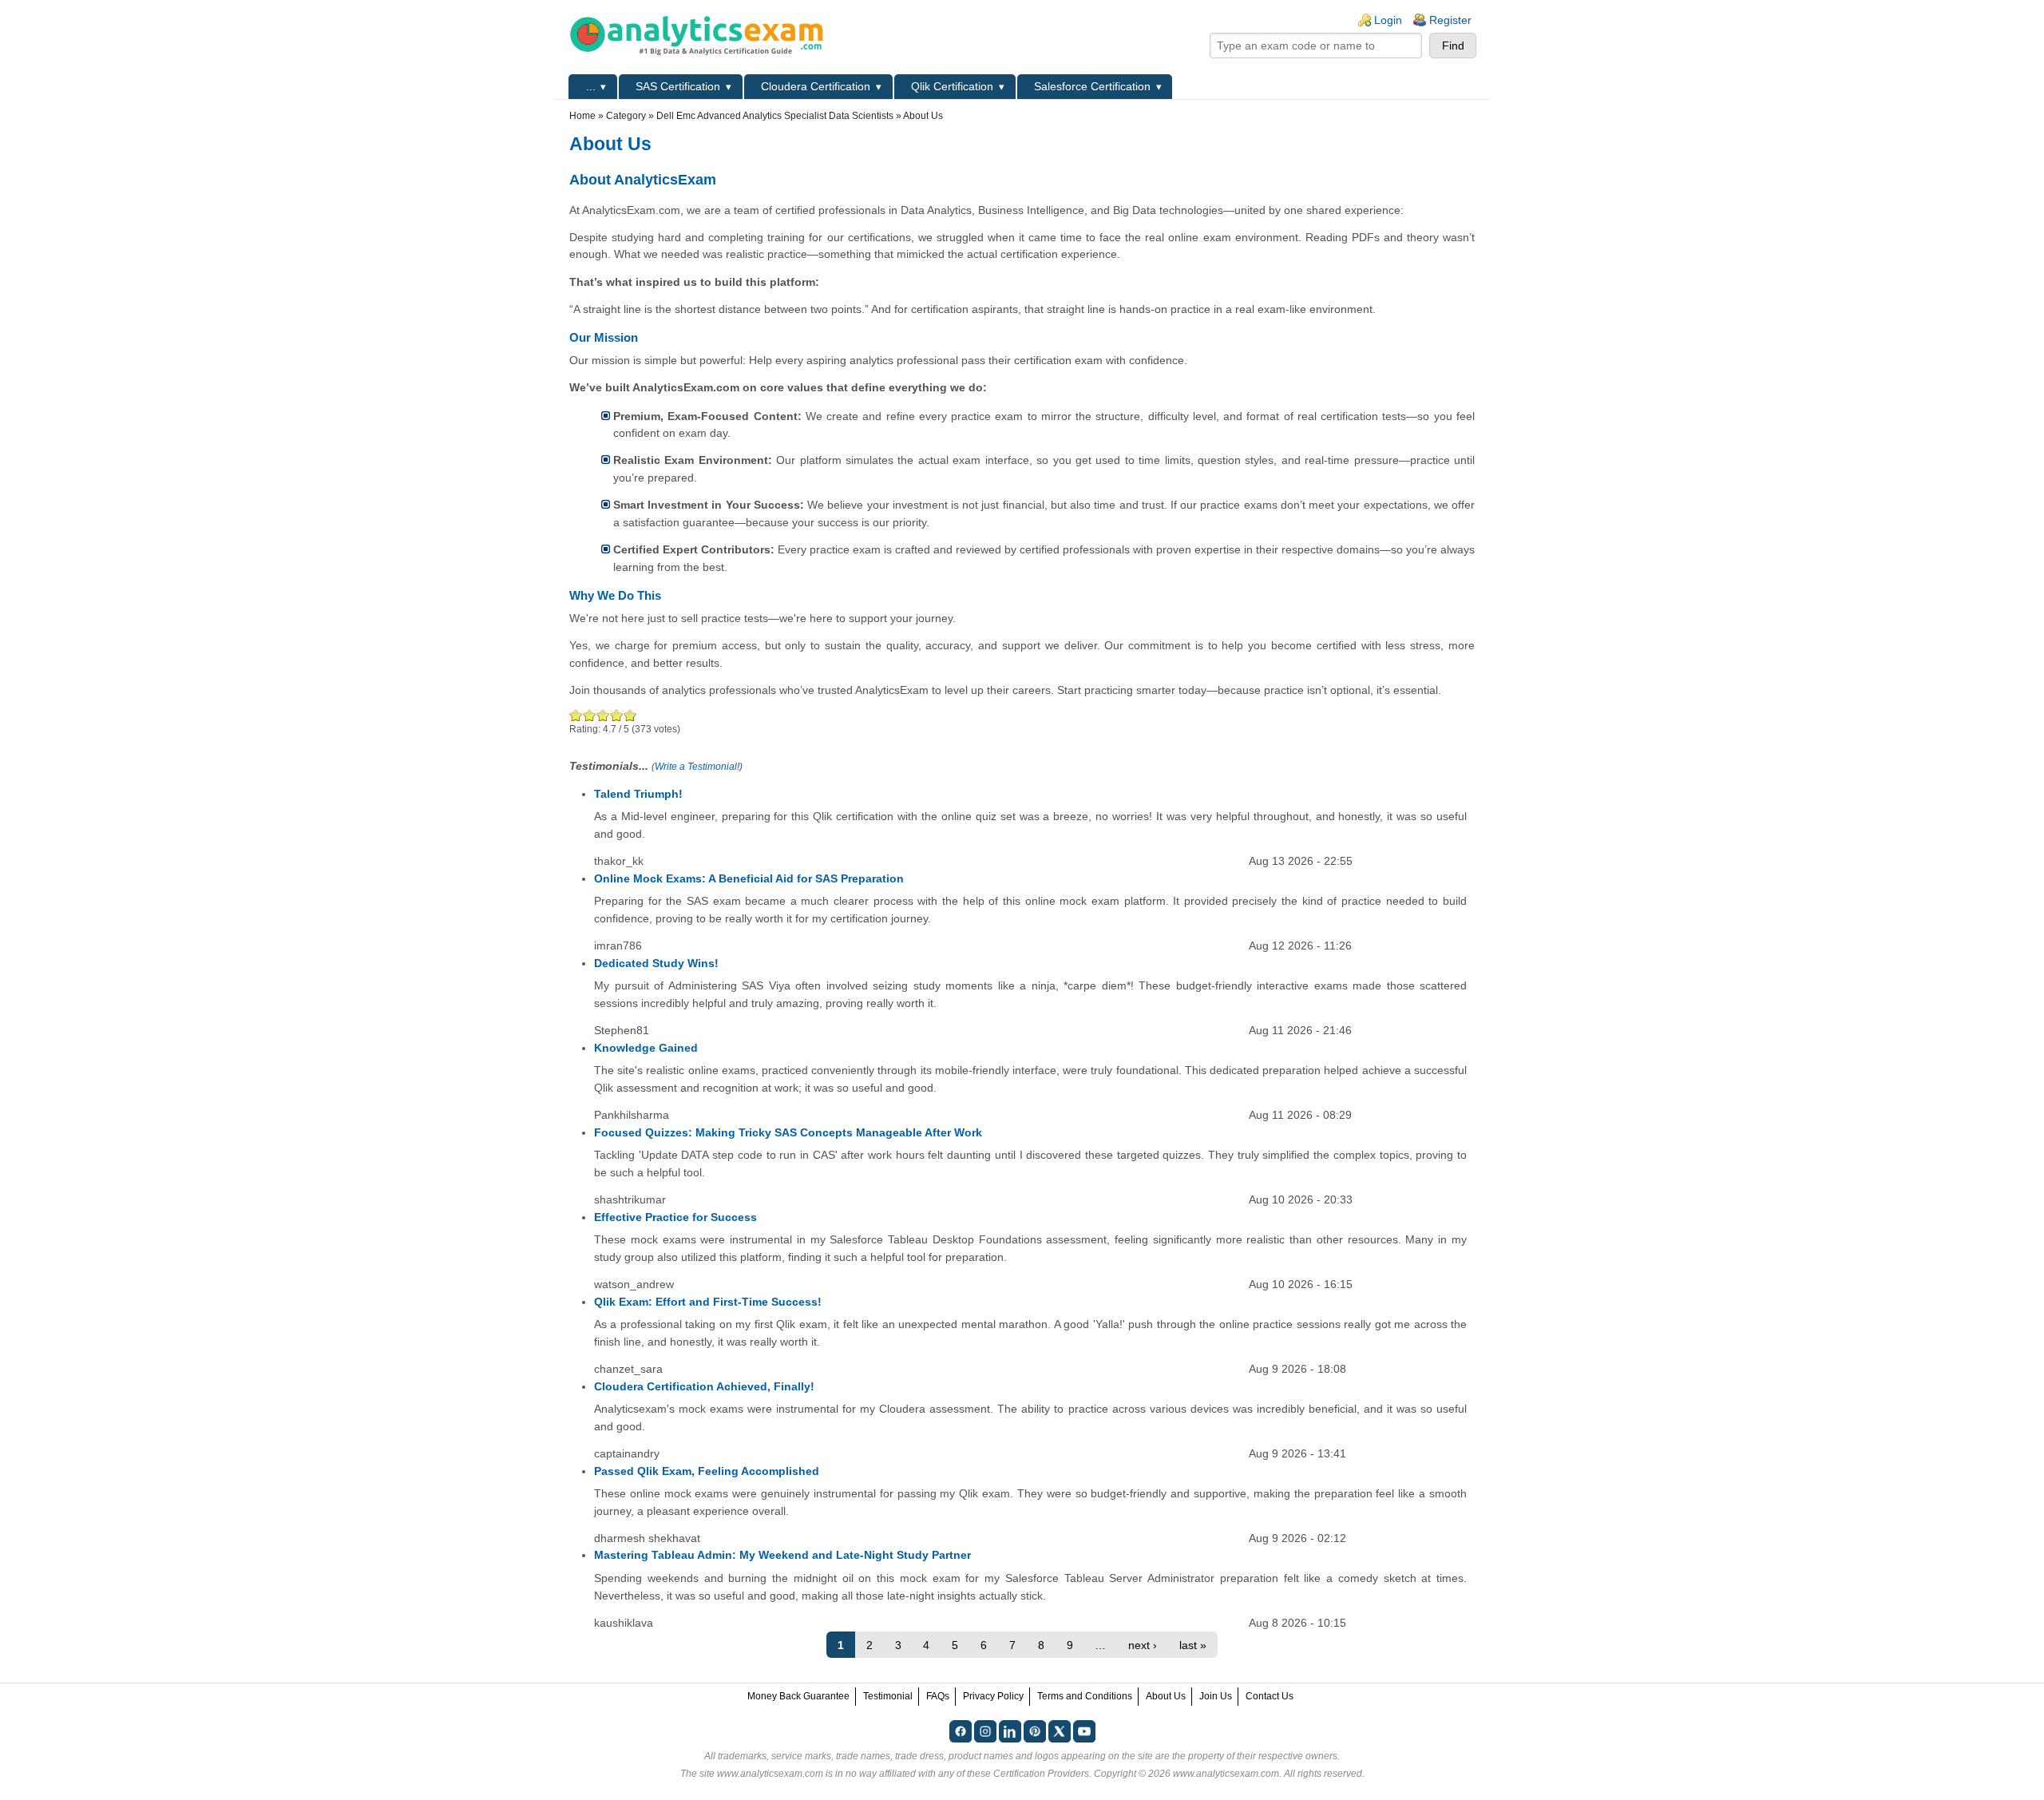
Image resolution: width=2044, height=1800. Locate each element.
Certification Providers (1041, 1774)
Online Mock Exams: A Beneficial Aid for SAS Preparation (749, 878)
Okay (590, 715)
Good (603, 715)
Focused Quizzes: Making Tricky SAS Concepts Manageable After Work (788, 1132)
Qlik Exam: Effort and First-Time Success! (708, 1302)
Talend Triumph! (638, 794)
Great (617, 715)
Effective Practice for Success (675, 1217)
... (591, 86)
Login (1388, 20)
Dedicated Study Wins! (656, 963)
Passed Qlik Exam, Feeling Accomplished (707, 1471)
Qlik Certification (952, 86)
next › (1143, 1645)
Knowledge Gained (646, 1048)
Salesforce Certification (1092, 86)
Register (1450, 20)
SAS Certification (678, 86)
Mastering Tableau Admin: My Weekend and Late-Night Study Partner (782, 1555)
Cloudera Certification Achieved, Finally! (704, 1386)
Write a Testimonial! (697, 767)
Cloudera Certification (816, 86)
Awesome (628, 715)
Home (582, 116)
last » (1193, 1645)
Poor (576, 715)
